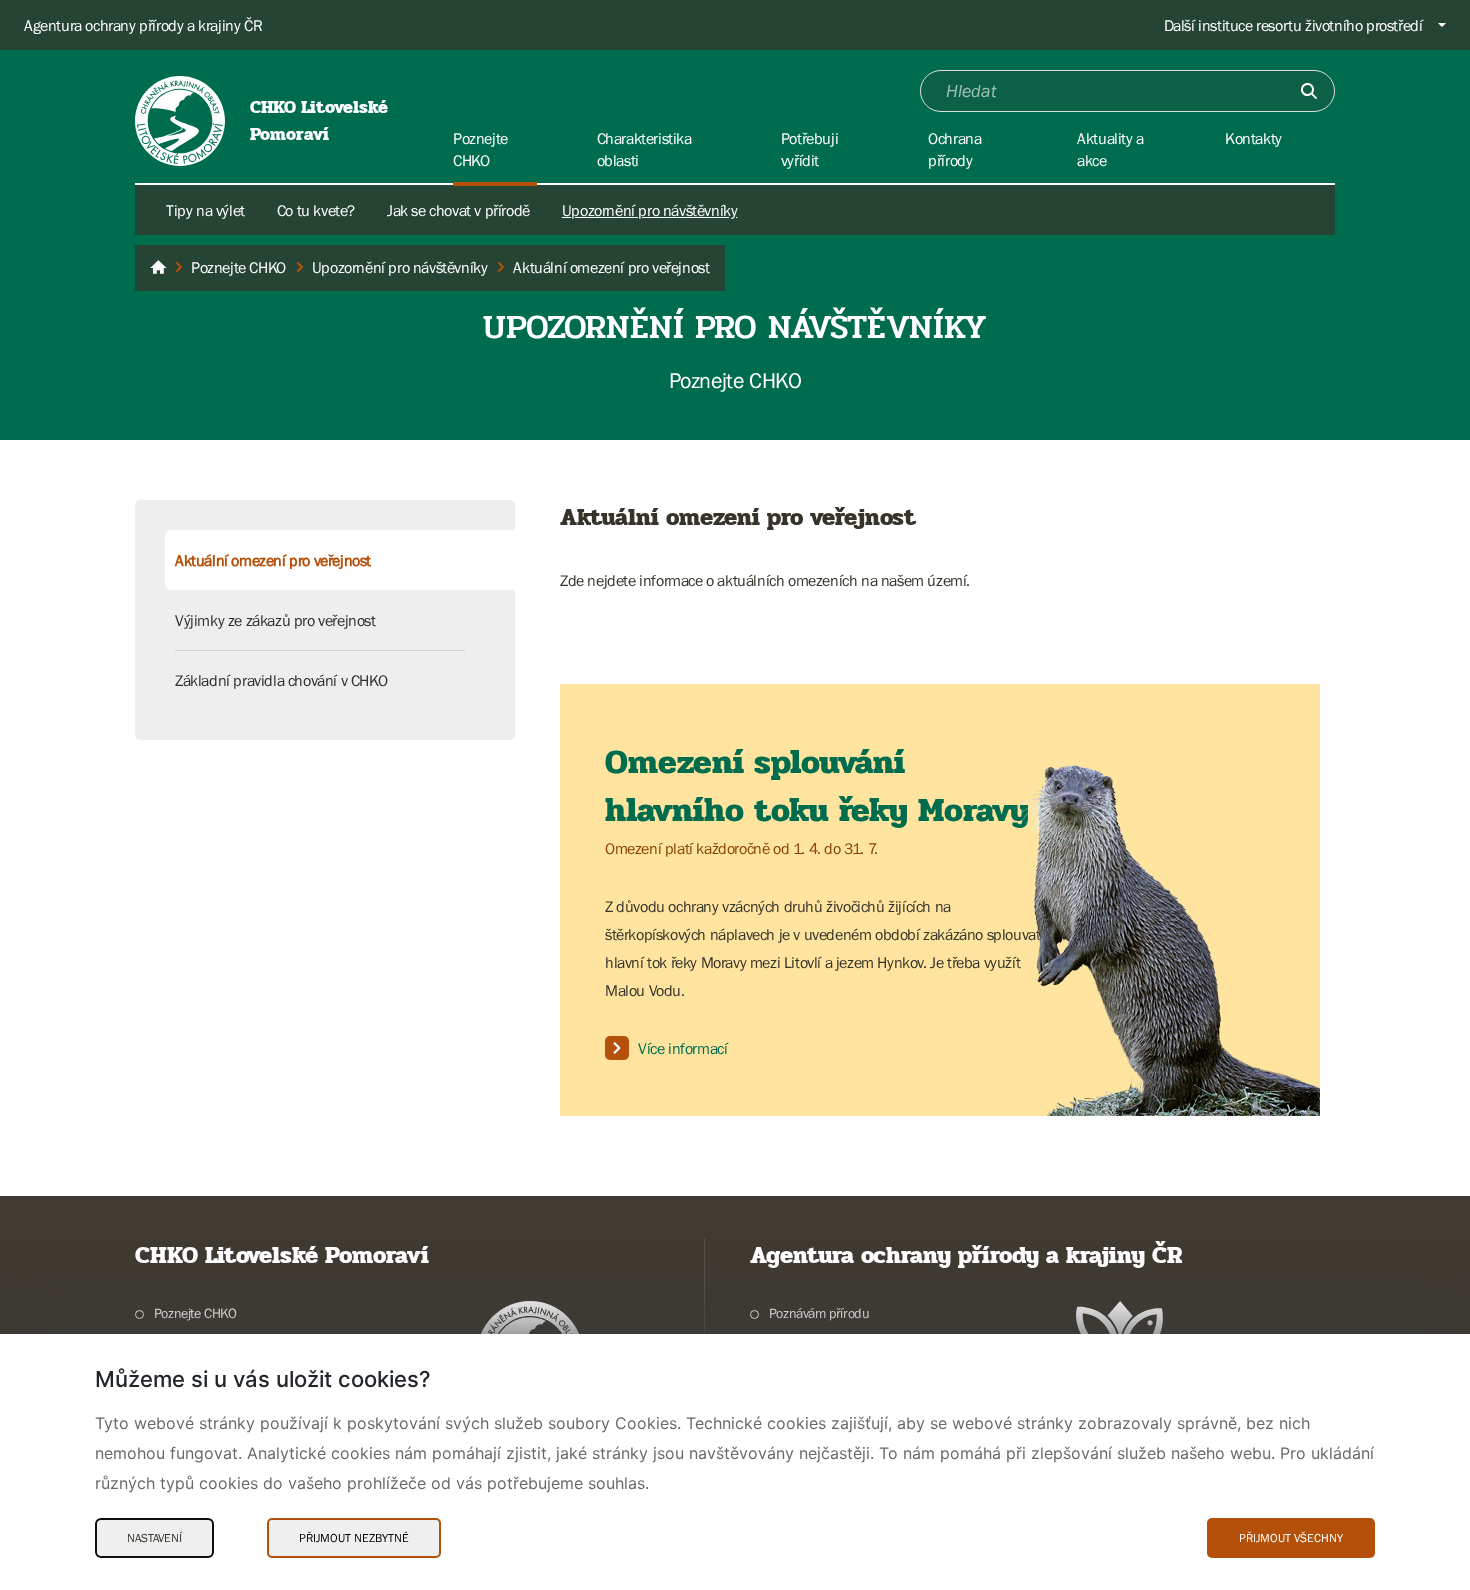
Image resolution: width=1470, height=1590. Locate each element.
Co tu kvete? (316, 210)
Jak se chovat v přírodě (458, 210)
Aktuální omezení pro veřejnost (273, 560)
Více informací (682, 1048)
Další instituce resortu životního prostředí (1293, 25)
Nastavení (154, 1538)
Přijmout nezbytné (354, 1538)
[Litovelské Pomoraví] (158, 268)
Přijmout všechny (1291, 1538)
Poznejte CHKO (195, 1313)
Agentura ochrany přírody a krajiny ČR (143, 25)
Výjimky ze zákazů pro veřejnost (275, 620)
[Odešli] (1309, 91)
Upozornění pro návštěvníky (650, 210)
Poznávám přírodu (819, 1313)
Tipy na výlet (205, 210)
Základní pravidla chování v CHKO (281, 680)
